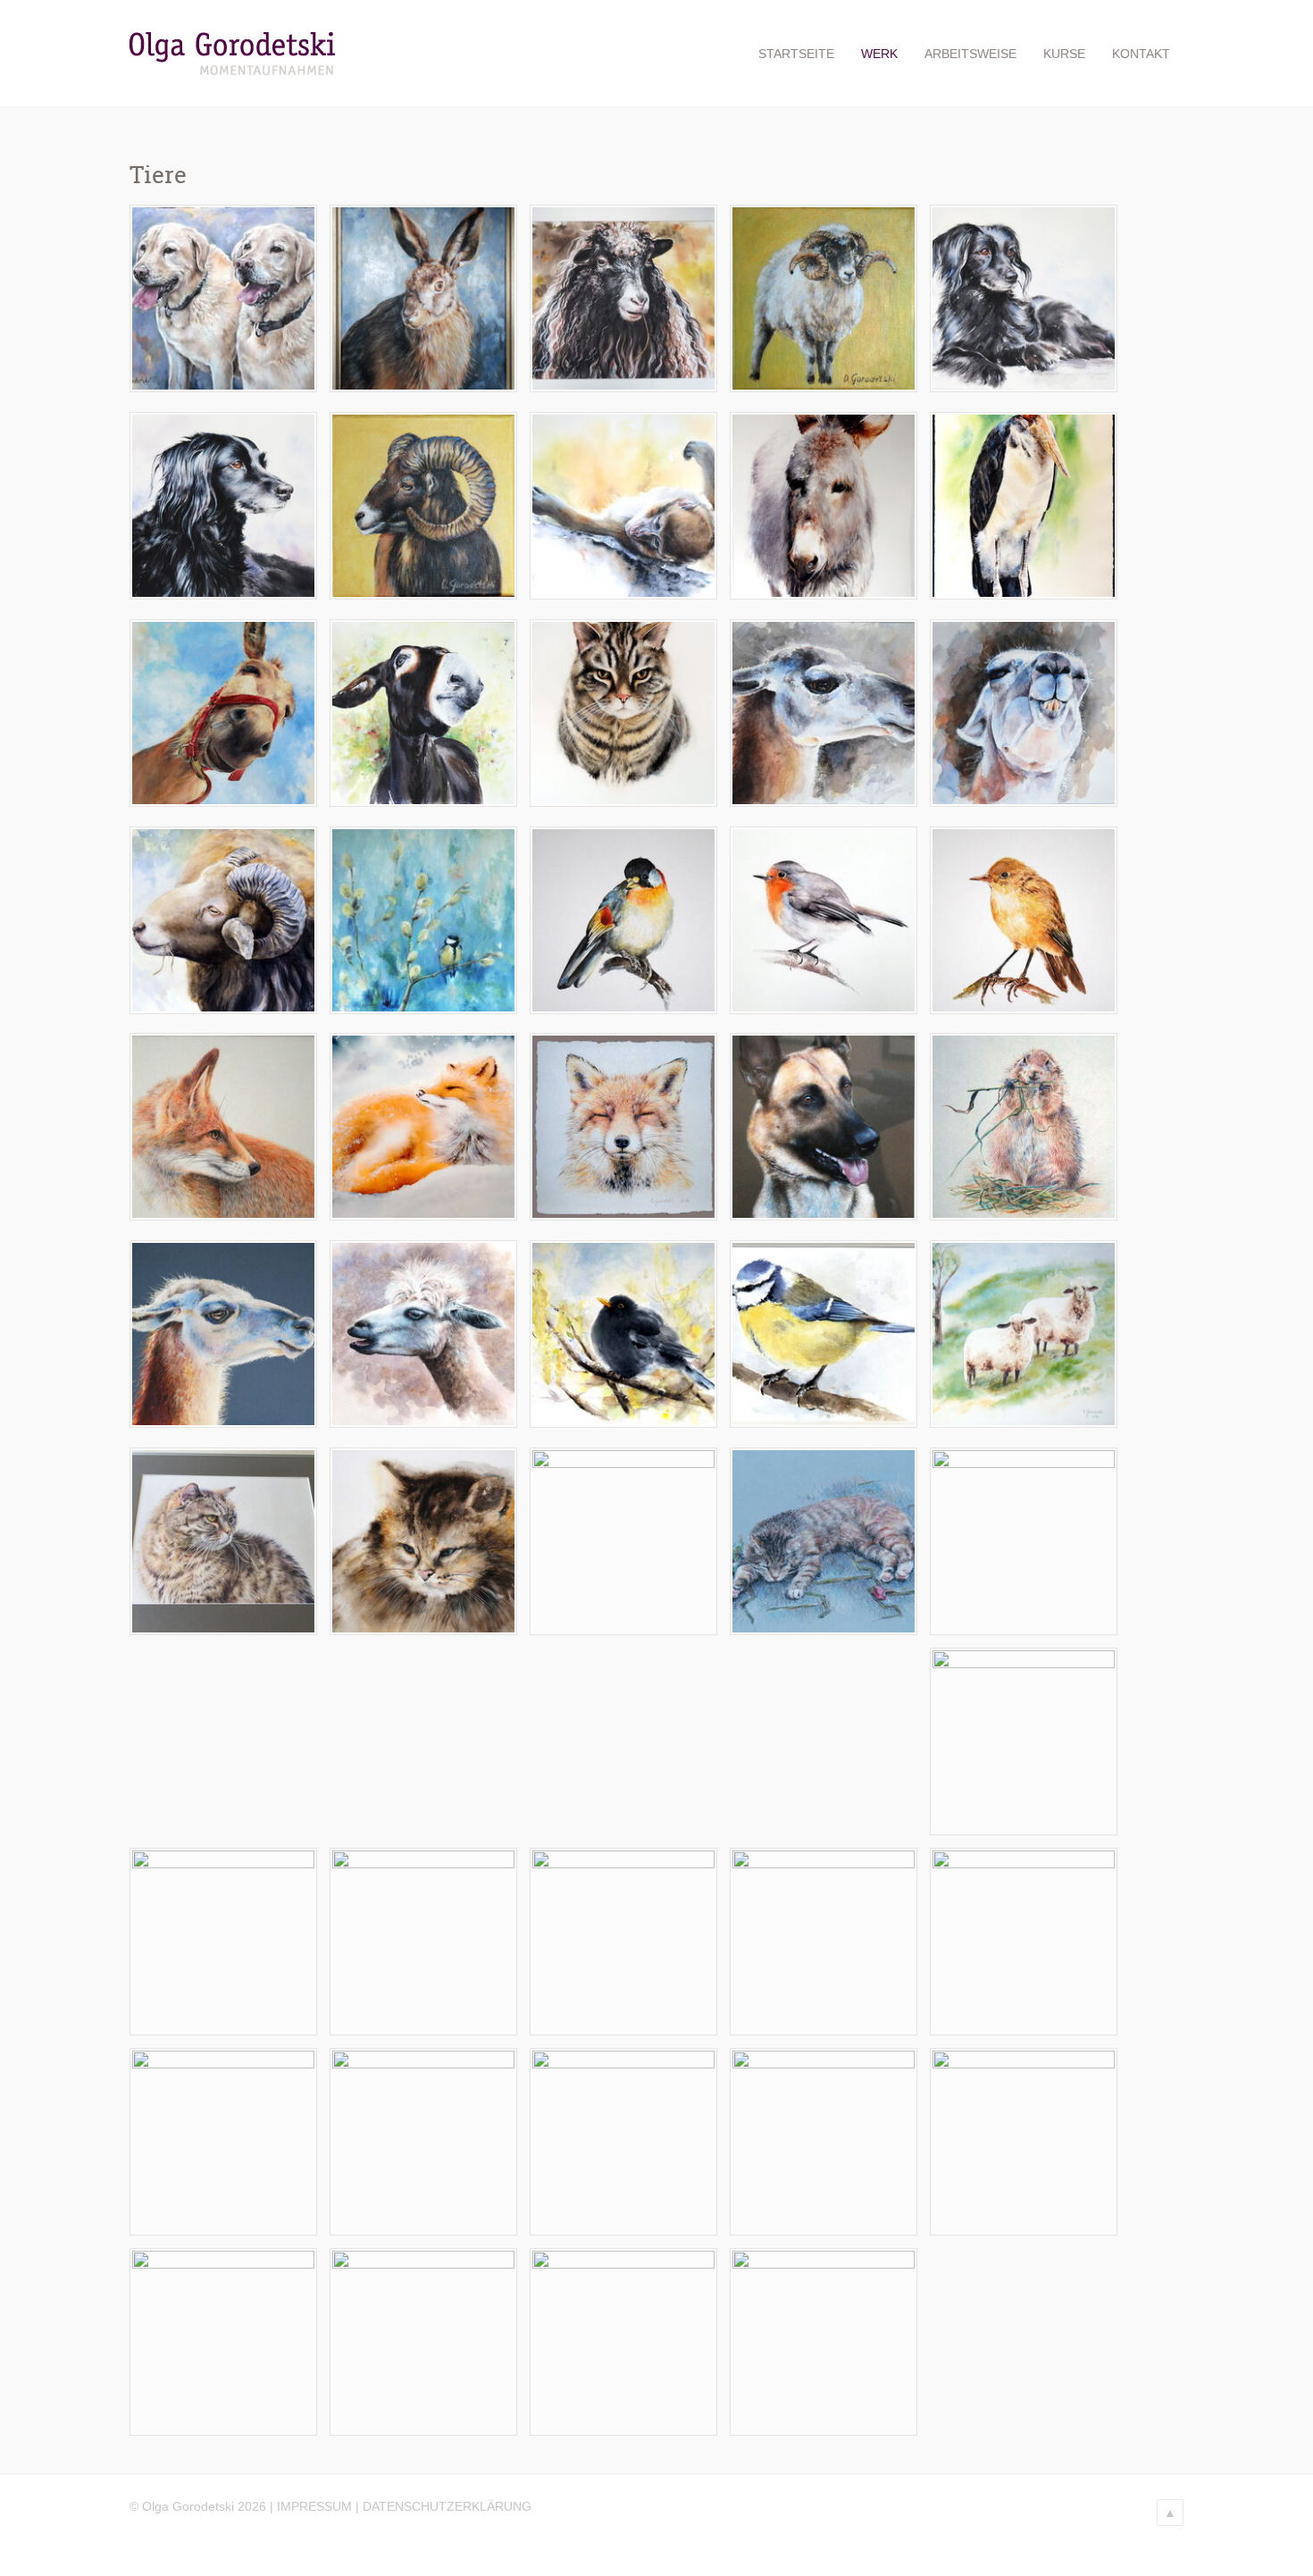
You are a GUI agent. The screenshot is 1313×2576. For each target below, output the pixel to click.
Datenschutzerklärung (447, 2506)
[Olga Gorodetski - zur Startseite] (232, 71)
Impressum (314, 2506)
